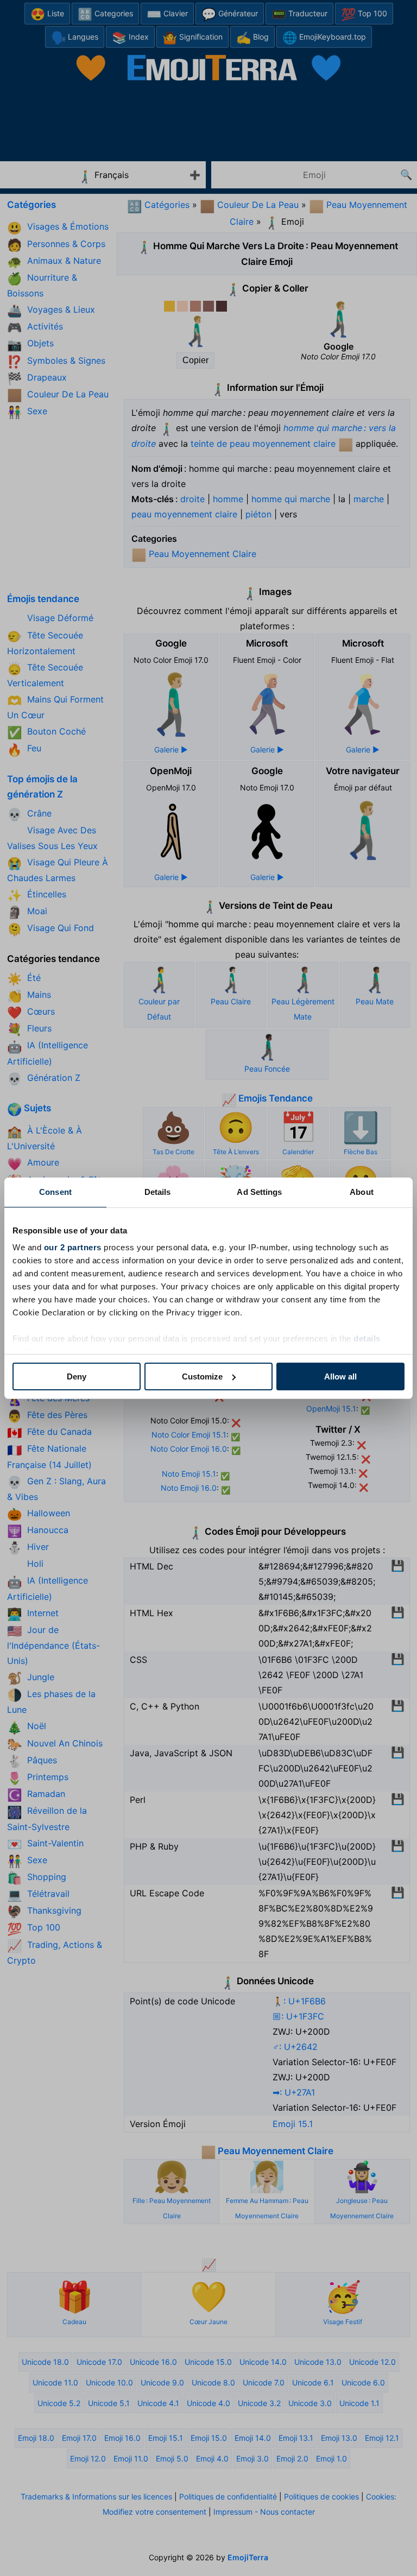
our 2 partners (73, 1247)
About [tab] (362, 1192)
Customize (202, 1376)
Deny (77, 1376)
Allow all (340, 1376)
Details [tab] (158, 1192)
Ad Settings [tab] (259, 1192)
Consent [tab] (55, 1192)
